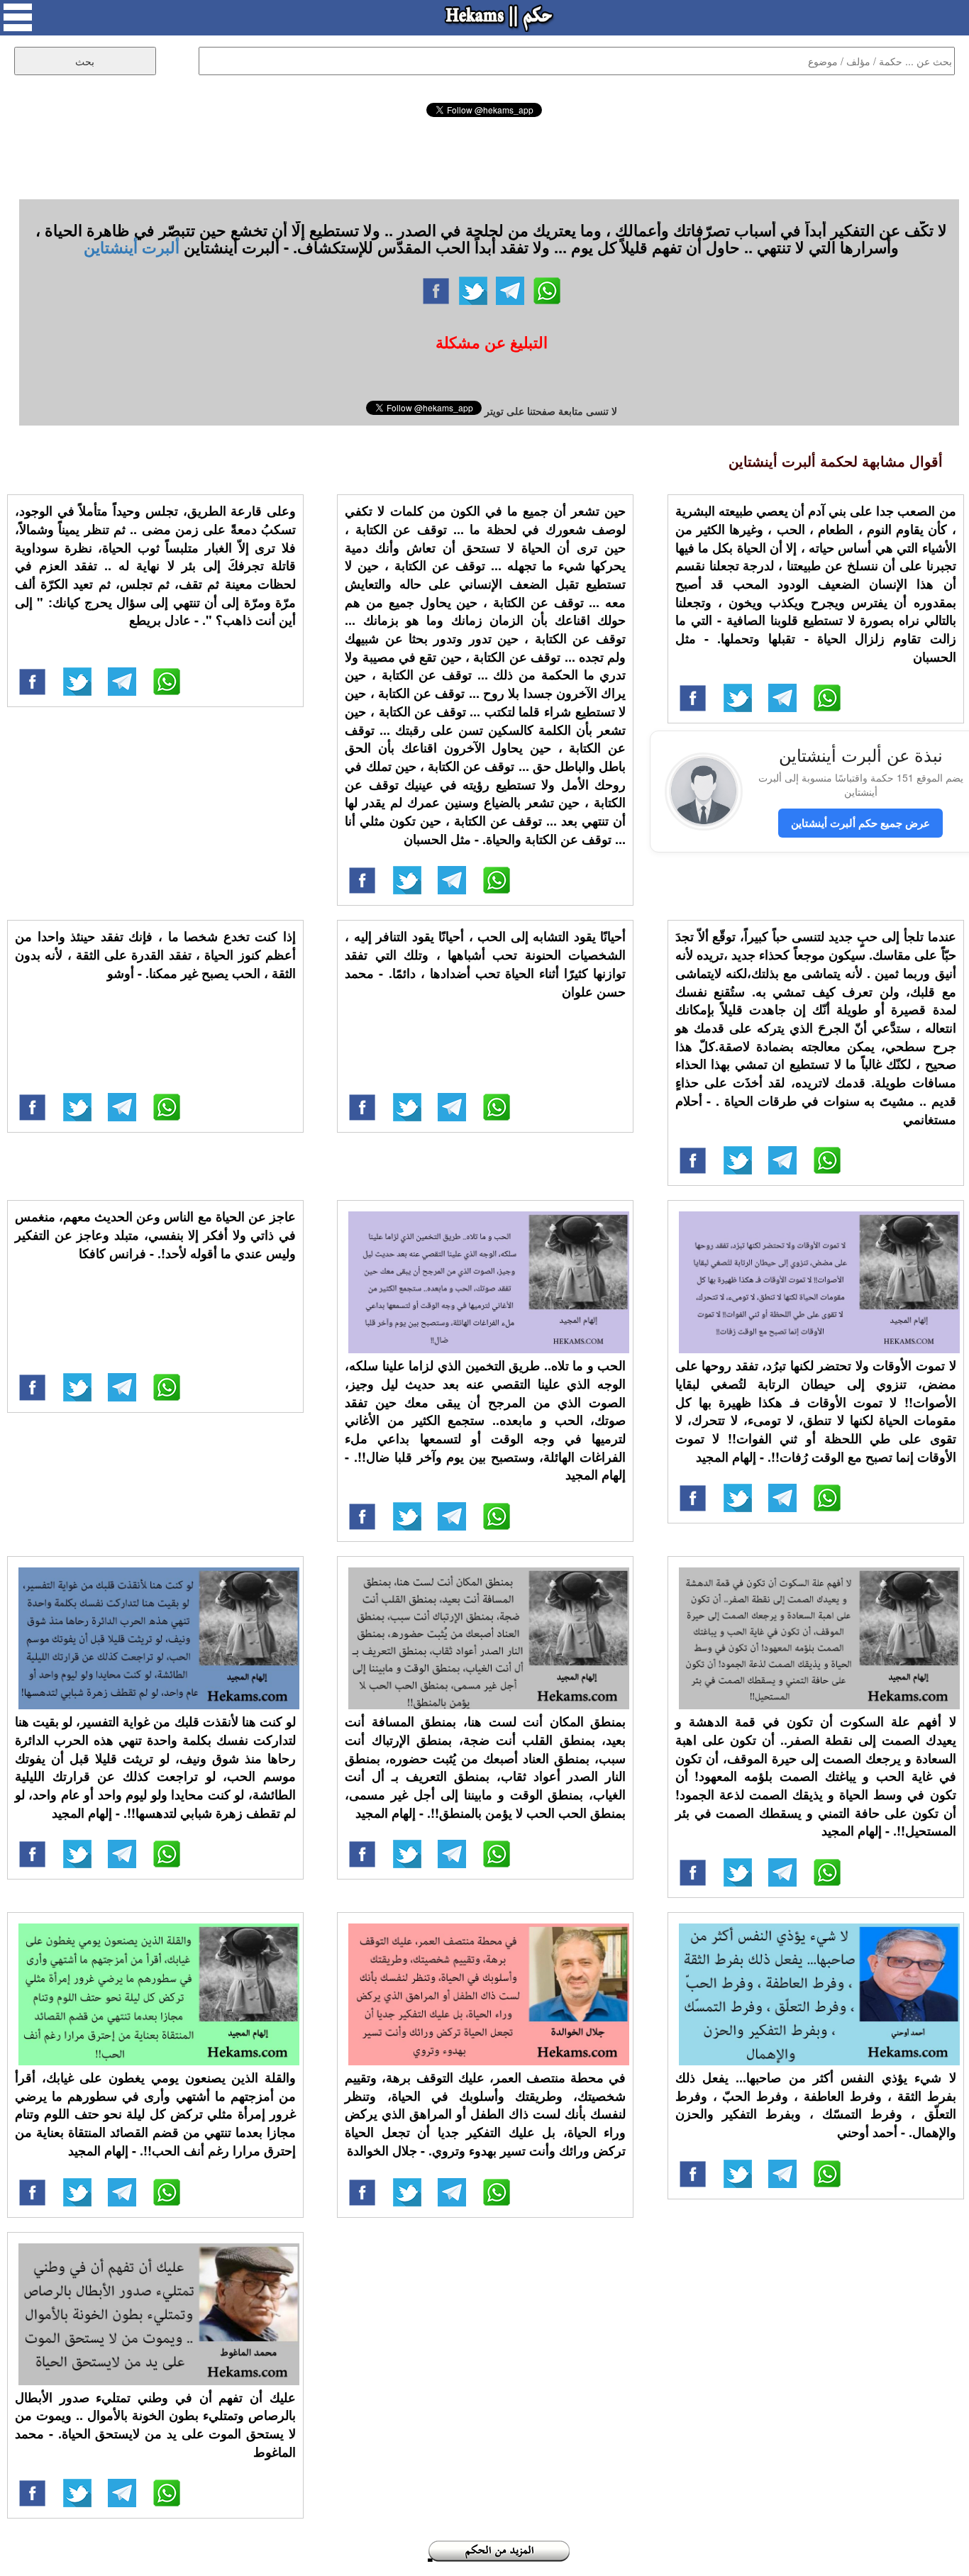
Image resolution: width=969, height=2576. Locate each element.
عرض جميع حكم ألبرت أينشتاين (860, 823)
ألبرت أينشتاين (132, 247)
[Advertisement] (484, 156)
